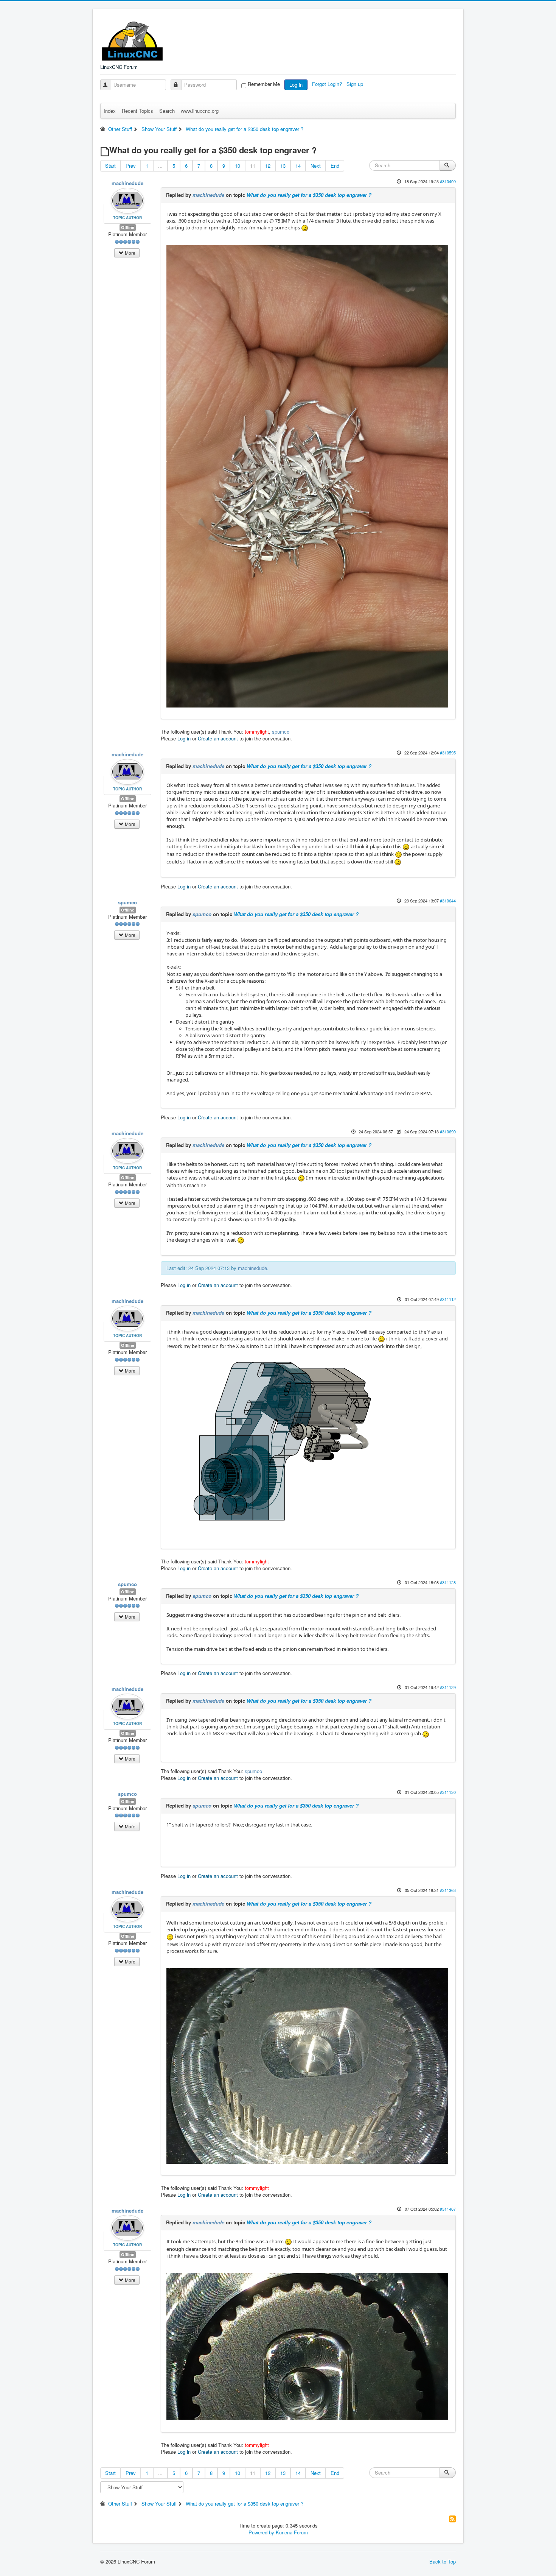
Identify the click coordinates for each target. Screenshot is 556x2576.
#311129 (448, 1687)
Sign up (356, 84)
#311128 (448, 1582)
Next (316, 166)
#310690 (448, 1131)
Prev (131, 166)
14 (298, 166)
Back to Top (443, 2561)
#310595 (448, 753)
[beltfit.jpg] (307, 2346)
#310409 (448, 181)
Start (110, 166)
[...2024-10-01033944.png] (278, 1446)
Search (167, 111)
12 (268, 166)
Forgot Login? (328, 84)
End (335, 166)
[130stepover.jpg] (307, 476)
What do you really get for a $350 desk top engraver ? (309, 195)
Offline (128, 227)
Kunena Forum (292, 2532)
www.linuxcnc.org (200, 111)
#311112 (448, 1299)
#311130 (448, 1792)
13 (283, 166)
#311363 (448, 1890)
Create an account (218, 738)
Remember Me (264, 84)
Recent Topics (137, 111)
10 (238, 166)
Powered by (261, 2532)
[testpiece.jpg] (307, 2065)
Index (110, 111)
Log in (296, 85)
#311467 (448, 2209)
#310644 (448, 901)
